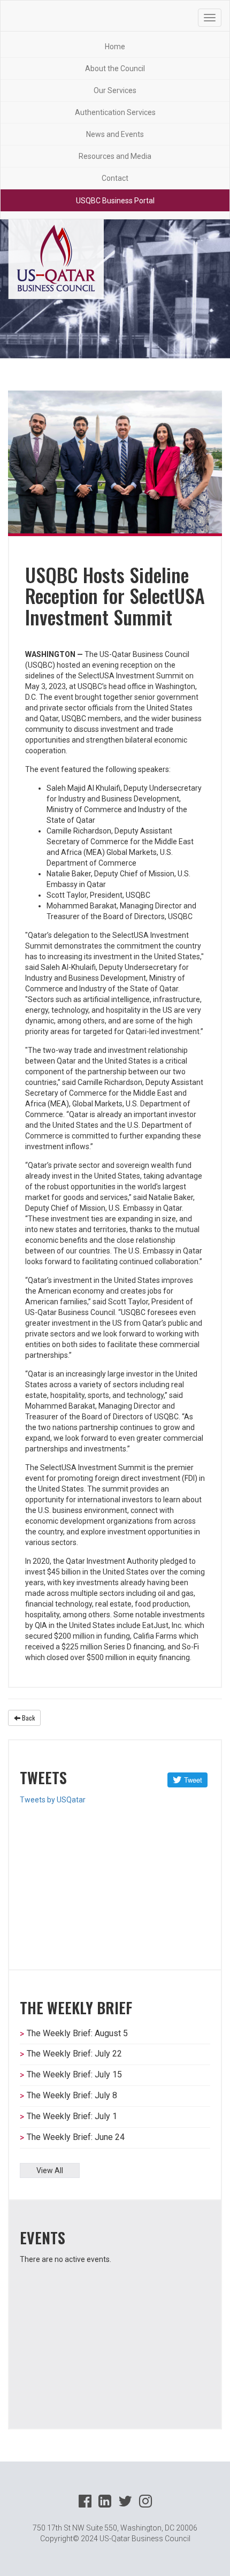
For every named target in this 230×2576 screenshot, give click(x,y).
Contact (115, 178)
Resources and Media (115, 156)
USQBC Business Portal (115, 201)
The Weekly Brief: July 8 (72, 2095)
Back (28, 1718)
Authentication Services (115, 112)
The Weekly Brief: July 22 (74, 2054)
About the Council (115, 68)
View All (50, 2170)
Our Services (115, 90)
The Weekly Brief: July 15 (74, 2074)
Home (115, 47)
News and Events (115, 134)
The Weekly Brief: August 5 (77, 2033)
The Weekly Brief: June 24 (76, 2137)
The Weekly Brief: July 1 (72, 2116)
